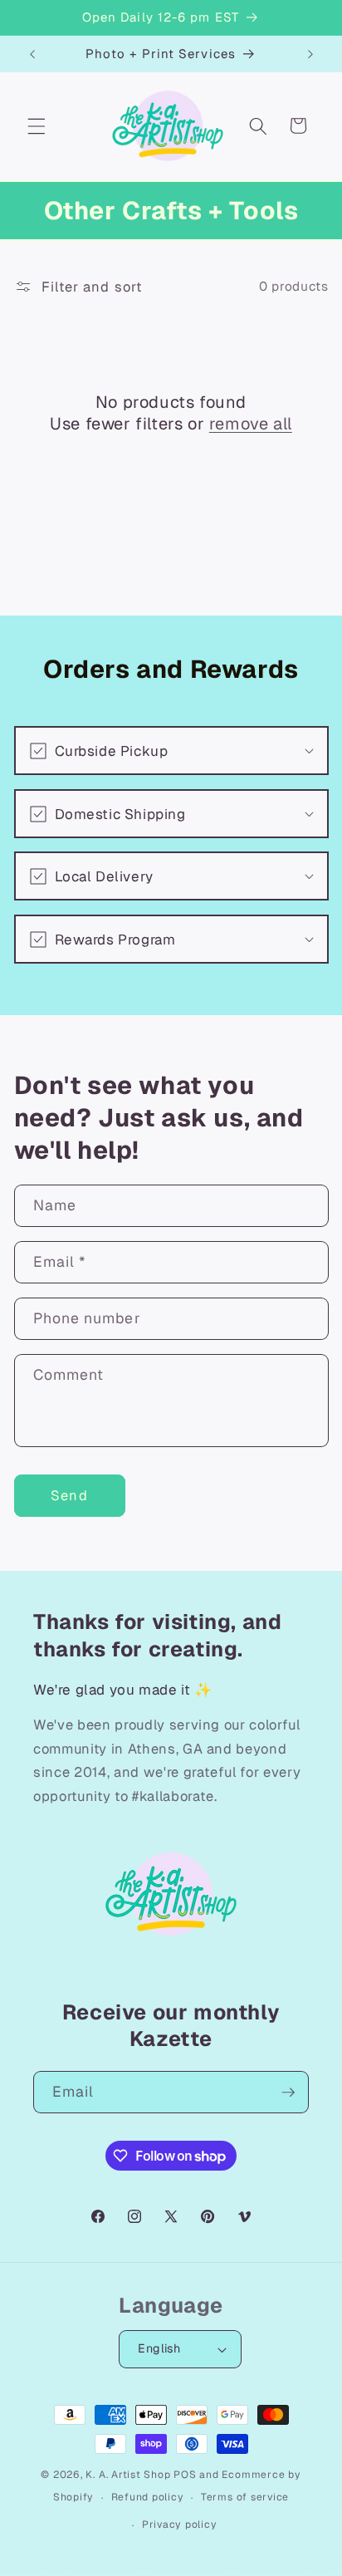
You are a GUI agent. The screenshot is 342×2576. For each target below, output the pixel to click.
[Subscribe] (288, 2093)
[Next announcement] (310, 54)
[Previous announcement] (32, 54)
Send (69, 1495)
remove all (251, 424)
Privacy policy (180, 2524)
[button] (37, 125)
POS (185, 2475)
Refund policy (148, 2497)
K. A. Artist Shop (128, 2475)
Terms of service (245, 2497)
